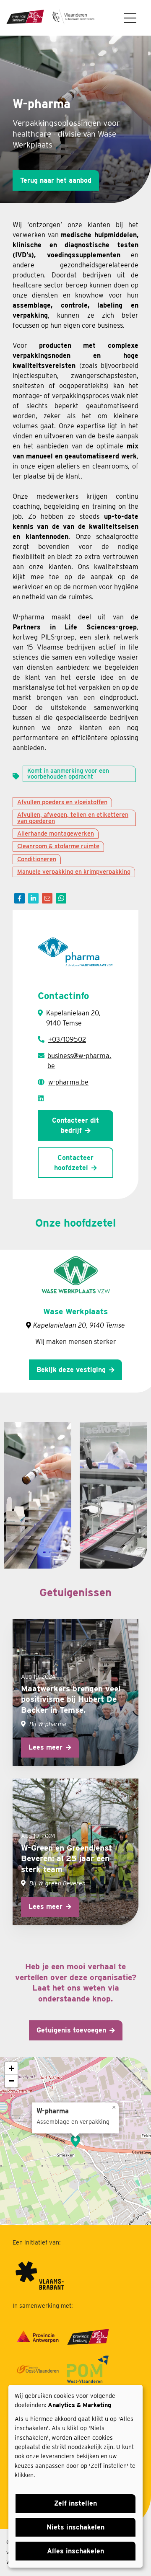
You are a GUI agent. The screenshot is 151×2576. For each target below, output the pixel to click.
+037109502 (67, 1039)
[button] (75, 2141)
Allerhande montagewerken (56, 833)
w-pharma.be (68, 1082)
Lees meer (46, 1747)
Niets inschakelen (75, 2527)
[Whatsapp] (61, 898)
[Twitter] (33, 898)
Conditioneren (37, 859)
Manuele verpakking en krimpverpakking (74, 871)
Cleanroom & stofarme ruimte (58, 846)
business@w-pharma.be (79, 1061)
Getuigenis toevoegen (71, 2030)
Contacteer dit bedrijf (75, 1125)
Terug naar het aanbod (56, 180)
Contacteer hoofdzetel (74, 1163)
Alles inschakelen (75, 2551)
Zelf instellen (75, 2503)
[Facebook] (20, 898)
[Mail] (47, 898)
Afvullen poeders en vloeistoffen (62, 802)
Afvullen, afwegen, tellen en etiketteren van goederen (73, 817)
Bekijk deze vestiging (71, 1370)
